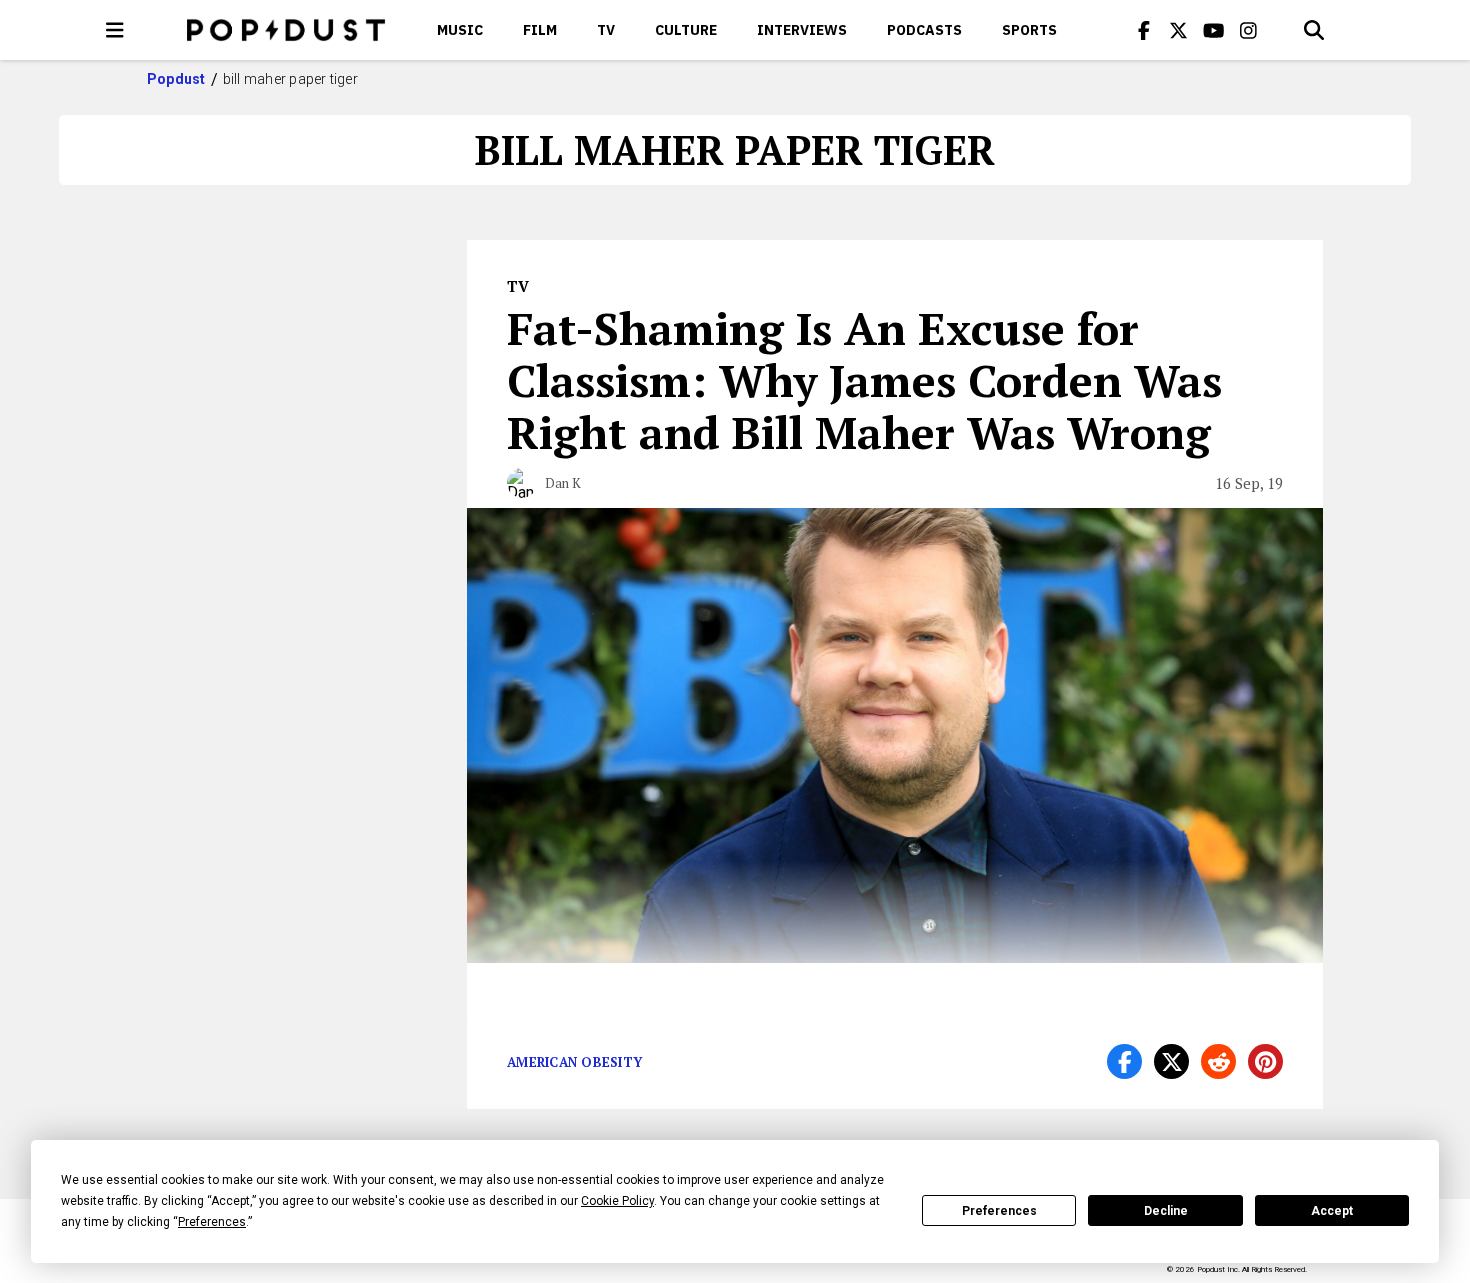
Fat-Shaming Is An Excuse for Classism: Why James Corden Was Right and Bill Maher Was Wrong (864, 380)
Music (460, 30)
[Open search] (1314, 30)
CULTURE (686, 30)
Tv (606, 30)
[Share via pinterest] (1265, 1061)
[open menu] (115, 30)
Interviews (802, 30)
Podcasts (924, 30)
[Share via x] (1171, 1061)
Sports (1029, 30)
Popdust (176, 79)
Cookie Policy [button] (617, 1201)
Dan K (563, 483)
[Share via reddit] (1218, 1061)
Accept (1332, 1211)
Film (540, 30)
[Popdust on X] (1179, 30)
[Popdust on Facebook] (1144, 30)
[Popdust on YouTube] (1214, 30)
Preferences (999, 1211)
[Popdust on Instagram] (1249, 30)
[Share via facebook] (1124, 1061)
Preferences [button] (212, 1222)
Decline (1166, 1211)
